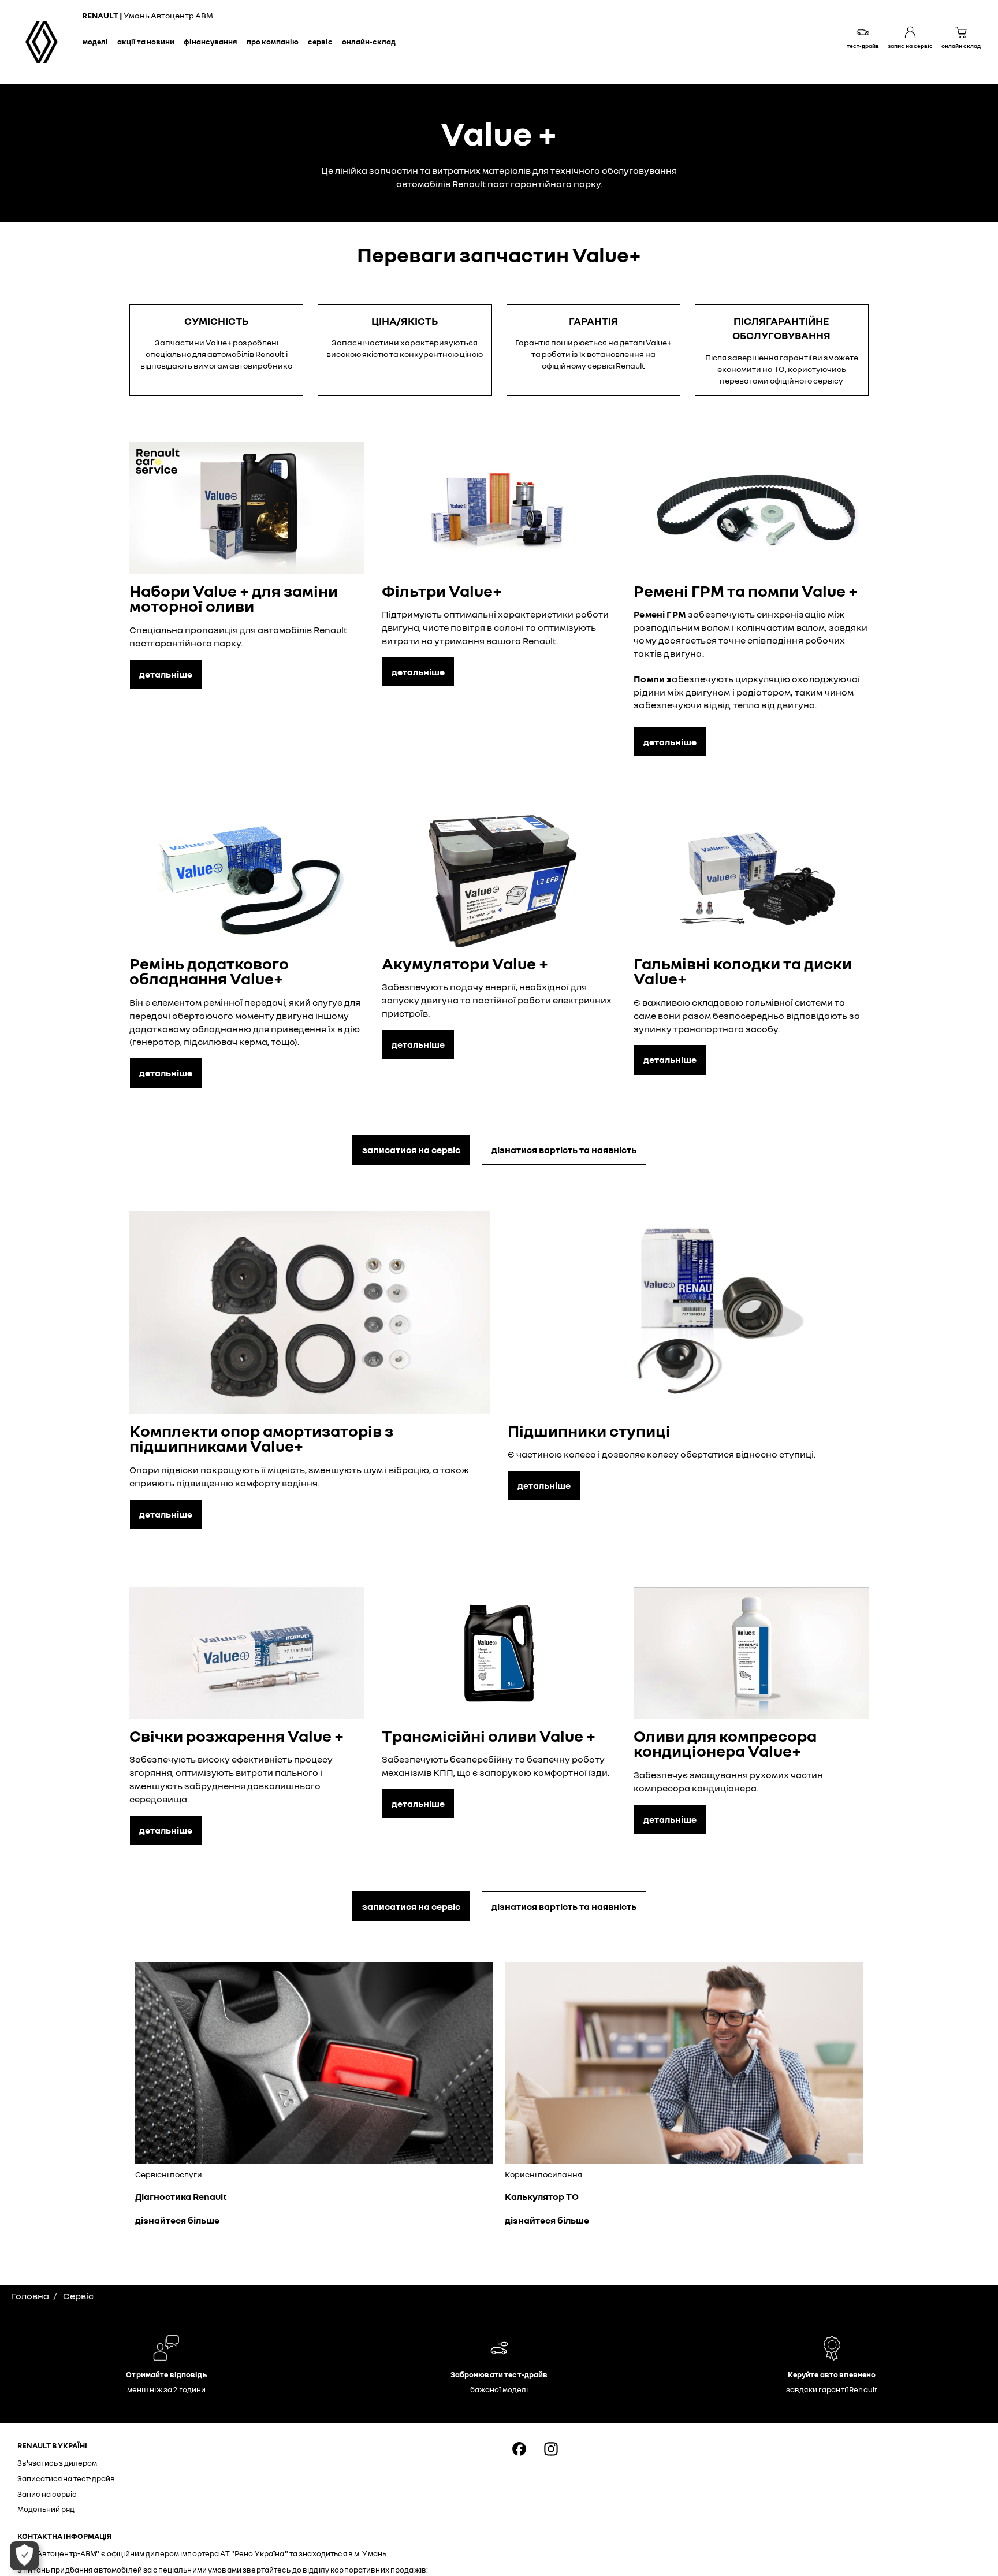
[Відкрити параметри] (24, 2556)
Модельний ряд (46, 2509)
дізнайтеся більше (177, 2220)
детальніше (166, 674)
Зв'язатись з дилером (57, 2463)
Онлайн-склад (369, 42)
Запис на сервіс (47, 2494)
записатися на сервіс (411, 1150)
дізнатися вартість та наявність (564, 1150)
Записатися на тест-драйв (66, 2478)
